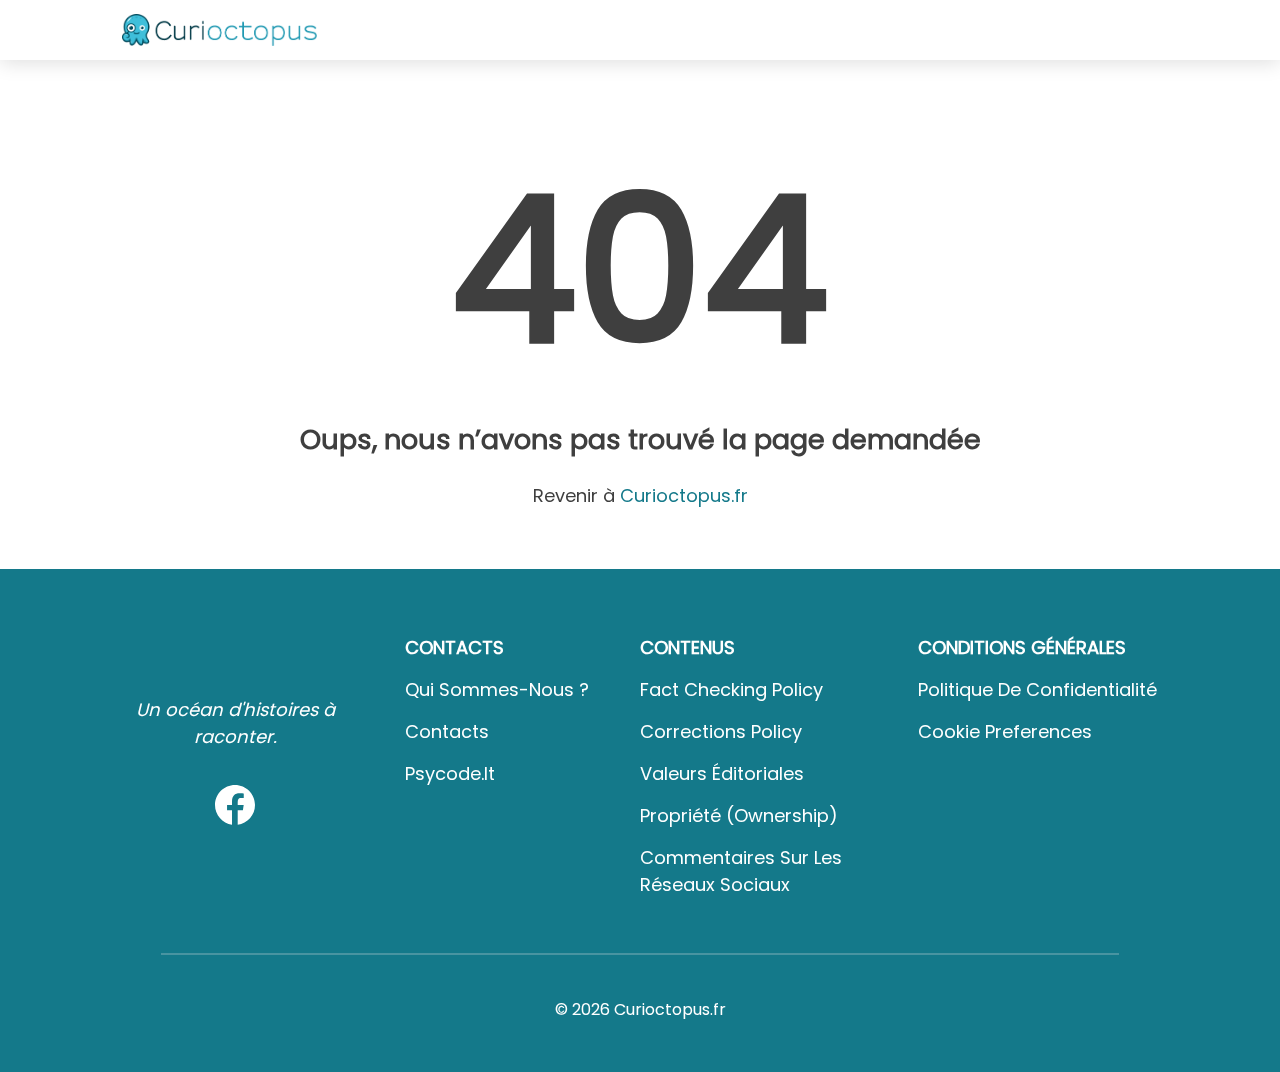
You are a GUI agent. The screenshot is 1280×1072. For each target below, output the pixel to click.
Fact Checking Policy (731, 689)
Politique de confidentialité (1037, 689)
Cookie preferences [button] (1005, 731)
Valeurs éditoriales (722, 773)
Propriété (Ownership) (739, 815)
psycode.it (450, 773)
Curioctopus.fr (684, 495)
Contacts (447, 731)
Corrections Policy (721, 731)
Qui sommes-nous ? (497, 689)
